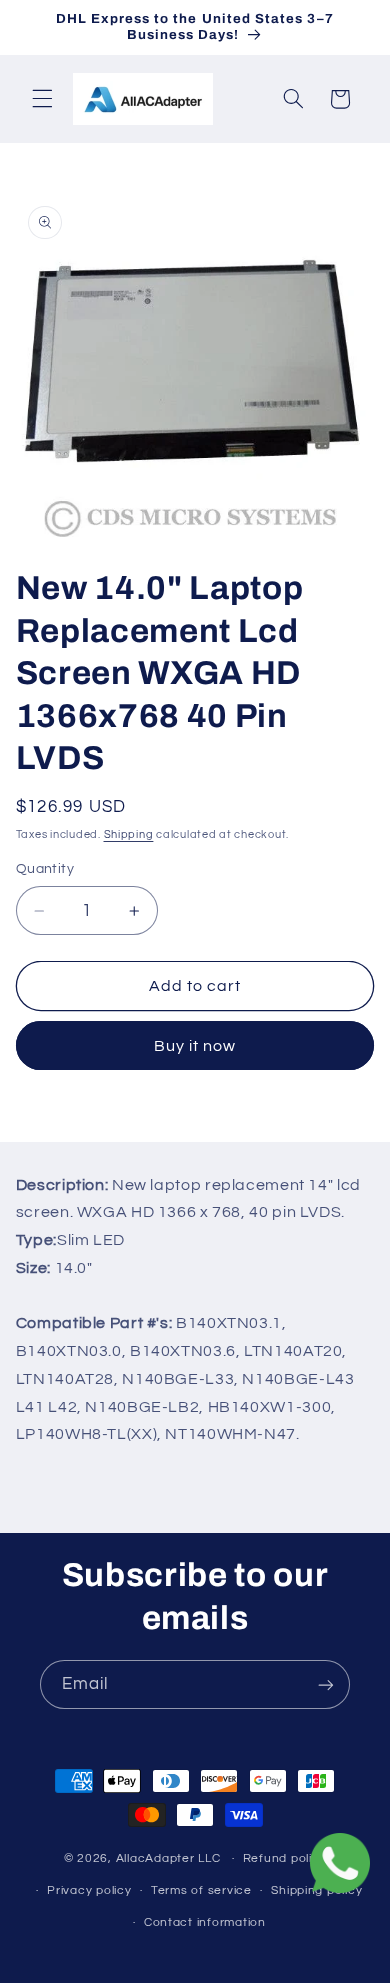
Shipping (129, 834)
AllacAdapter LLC (168, 1858)
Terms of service (201, 1890)
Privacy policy (89, 1890)
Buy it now (195, 1046)
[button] (42, 99)
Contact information (205, 1922)
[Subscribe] (326, 1684)
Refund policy (285, 1858)
